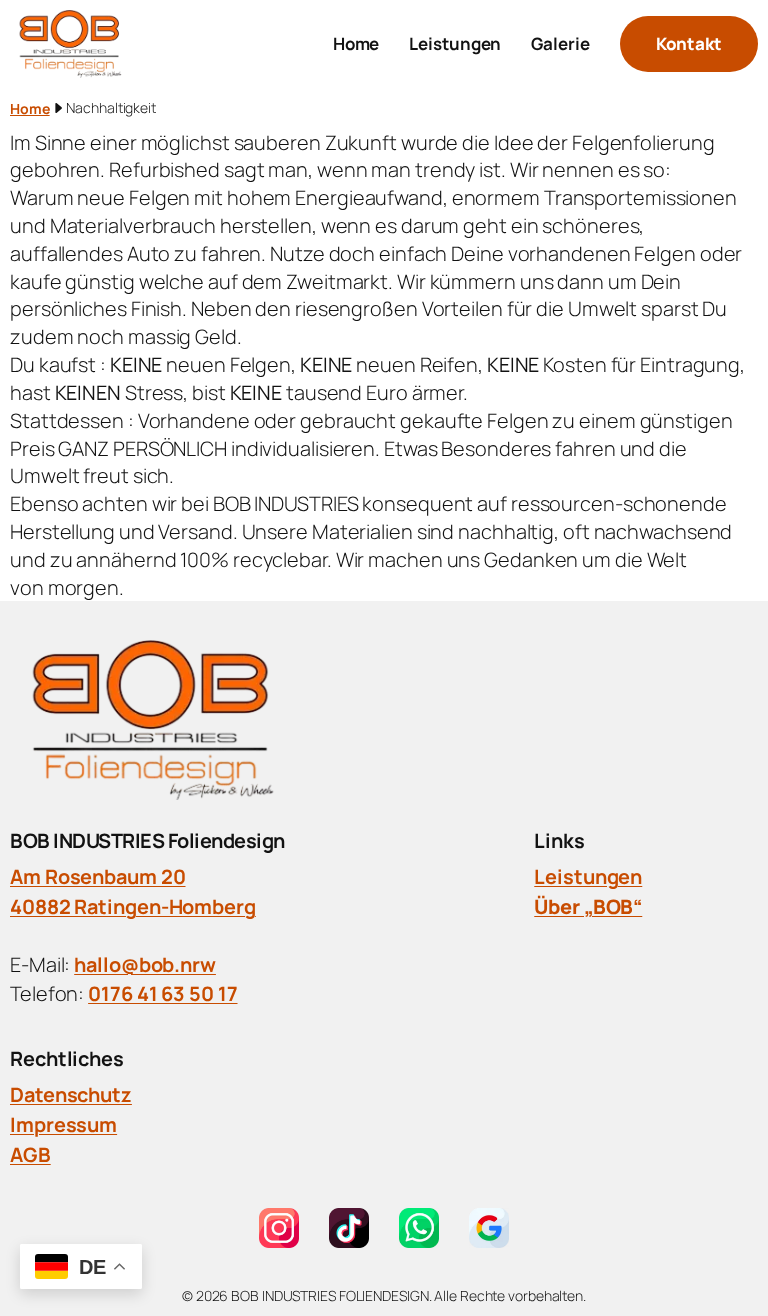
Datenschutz (71, 1094)
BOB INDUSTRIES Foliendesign (147, 840)
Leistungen (588, 876)
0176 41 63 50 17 (162, 993)
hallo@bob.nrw (145, 964)
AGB (30, 1154)
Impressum (63, 1124)
